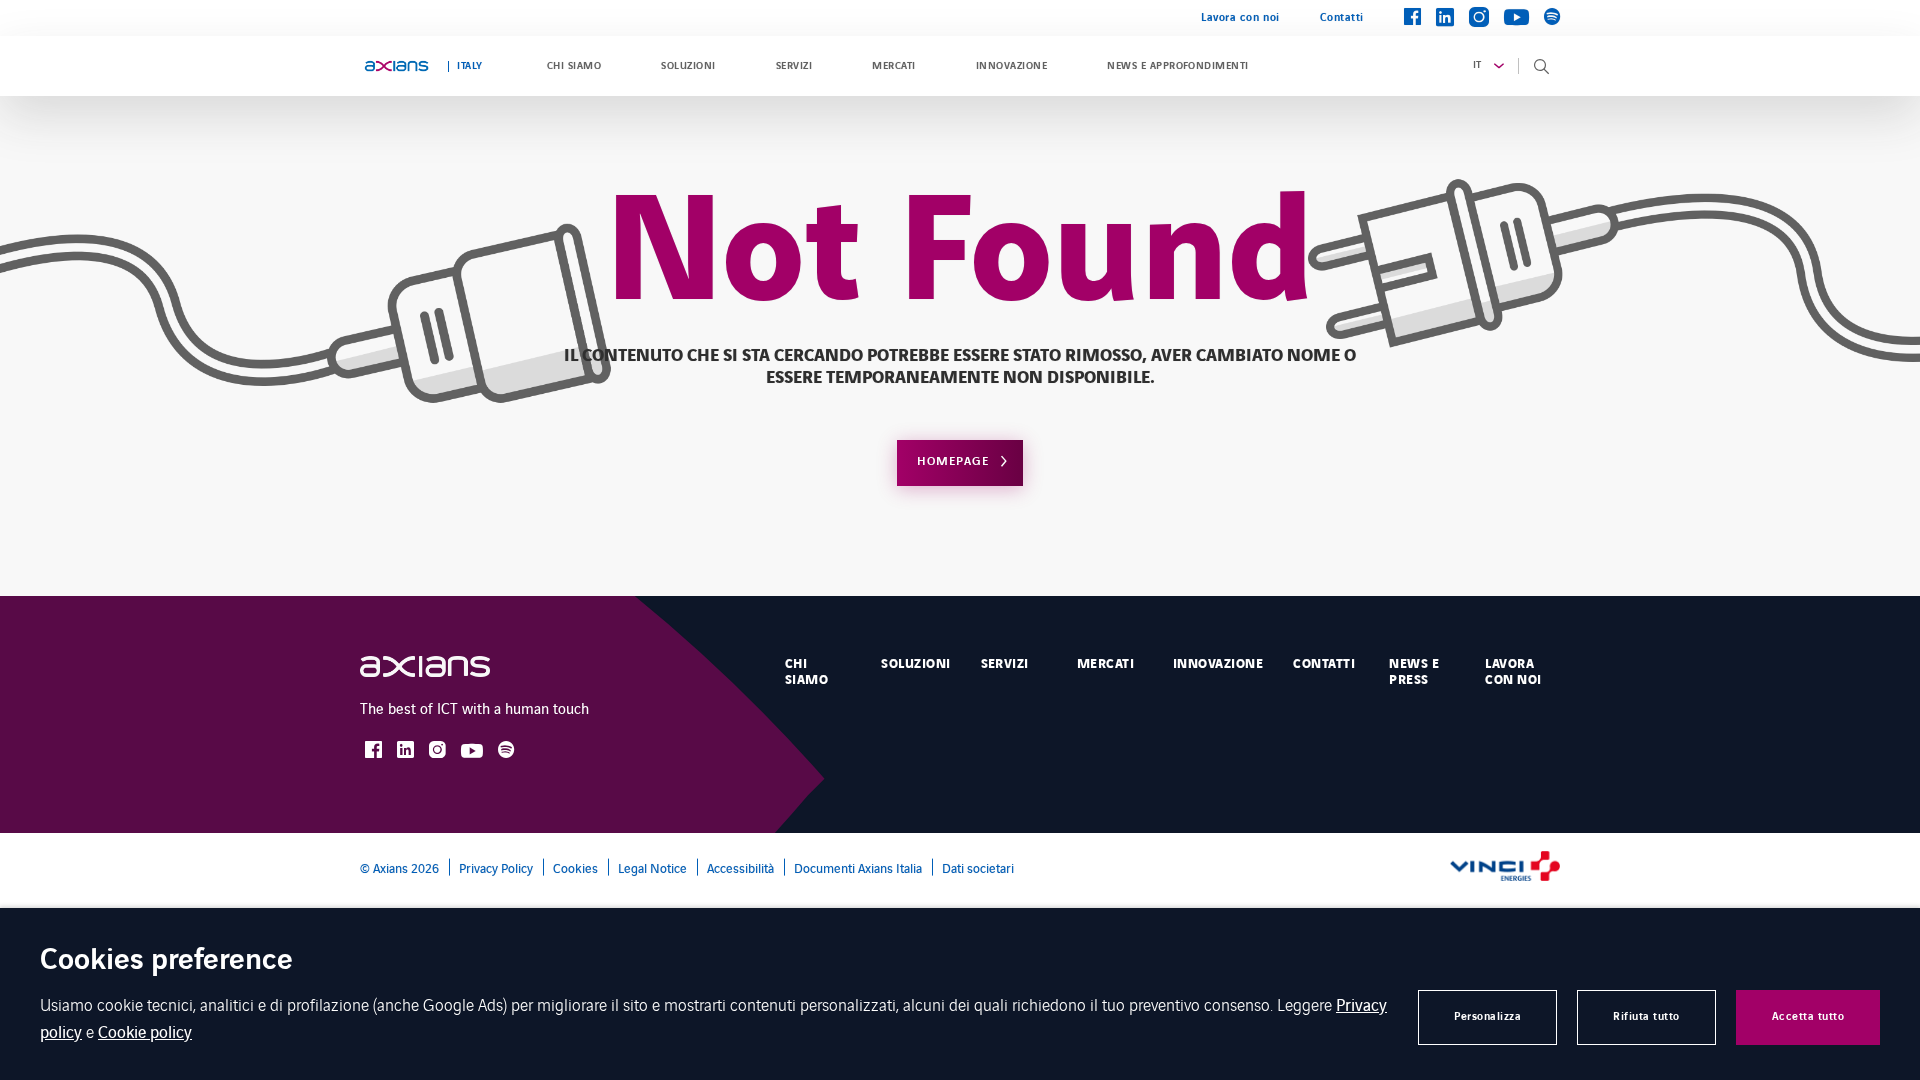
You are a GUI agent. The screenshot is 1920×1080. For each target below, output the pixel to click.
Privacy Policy (496, 867)
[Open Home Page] (445, 666)
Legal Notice (652, 867)
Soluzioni (688, 66)
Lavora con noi (1240, 17)
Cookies (575, 867)
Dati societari (978, 867)
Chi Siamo (806, 672)
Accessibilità (740, 867)
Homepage (953, 461)
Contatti (1342, 17)
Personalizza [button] (1487, 1016)
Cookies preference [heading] (166, 961)
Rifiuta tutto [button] (1646, 1016)
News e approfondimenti (1178, 66)
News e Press (1414, 672)
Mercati (893, 66)
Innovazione (1011, 66)
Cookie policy (145, 1031)
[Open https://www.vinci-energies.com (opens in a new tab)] (1505, 867)
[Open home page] (396, 66)
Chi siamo (574, 66)
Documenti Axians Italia (858, 867)
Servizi (794, 66)
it (1477, 65)
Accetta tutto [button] (1808, 1016)
